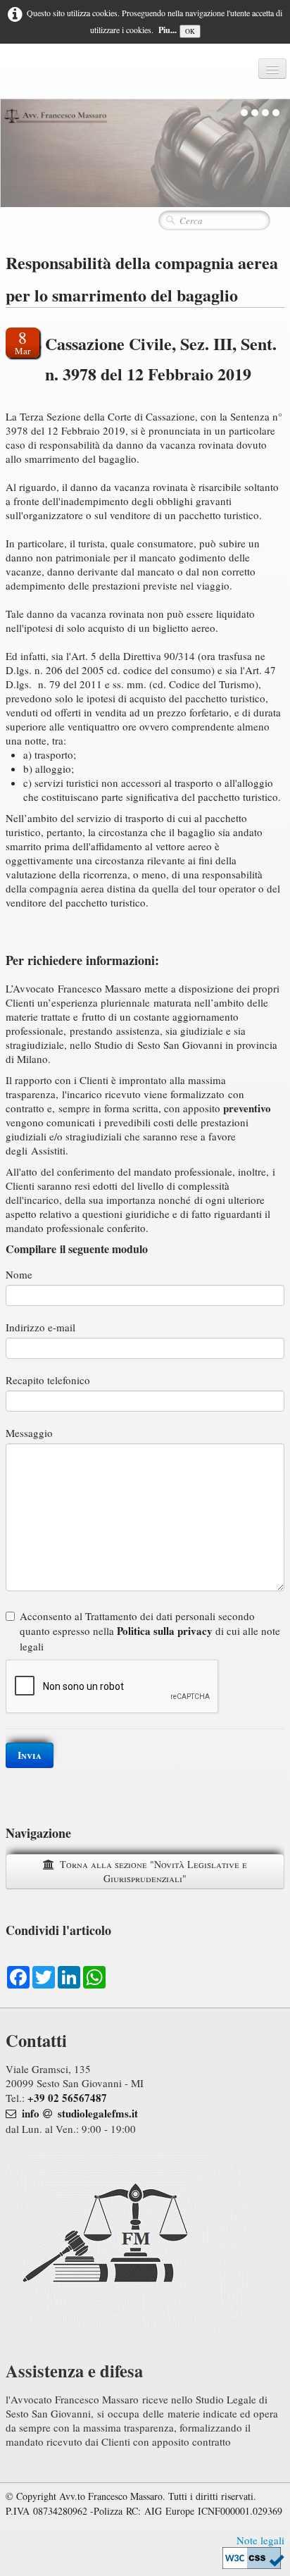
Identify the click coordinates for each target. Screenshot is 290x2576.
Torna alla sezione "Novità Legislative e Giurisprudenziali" (153, 1871)
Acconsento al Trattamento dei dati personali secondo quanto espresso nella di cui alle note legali (150, 1631)
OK (190, 31)
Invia (30, 1755)
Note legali (260, 2540)
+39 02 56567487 (67, 2098)
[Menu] (272, 69)
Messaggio (29, 1433)
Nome (19, 1274)
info (31, 2113)
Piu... (168, 30)
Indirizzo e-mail (40, 1327)
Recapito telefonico (48, 1380)
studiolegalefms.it (98, 2113)
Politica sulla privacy (165, 1631)
